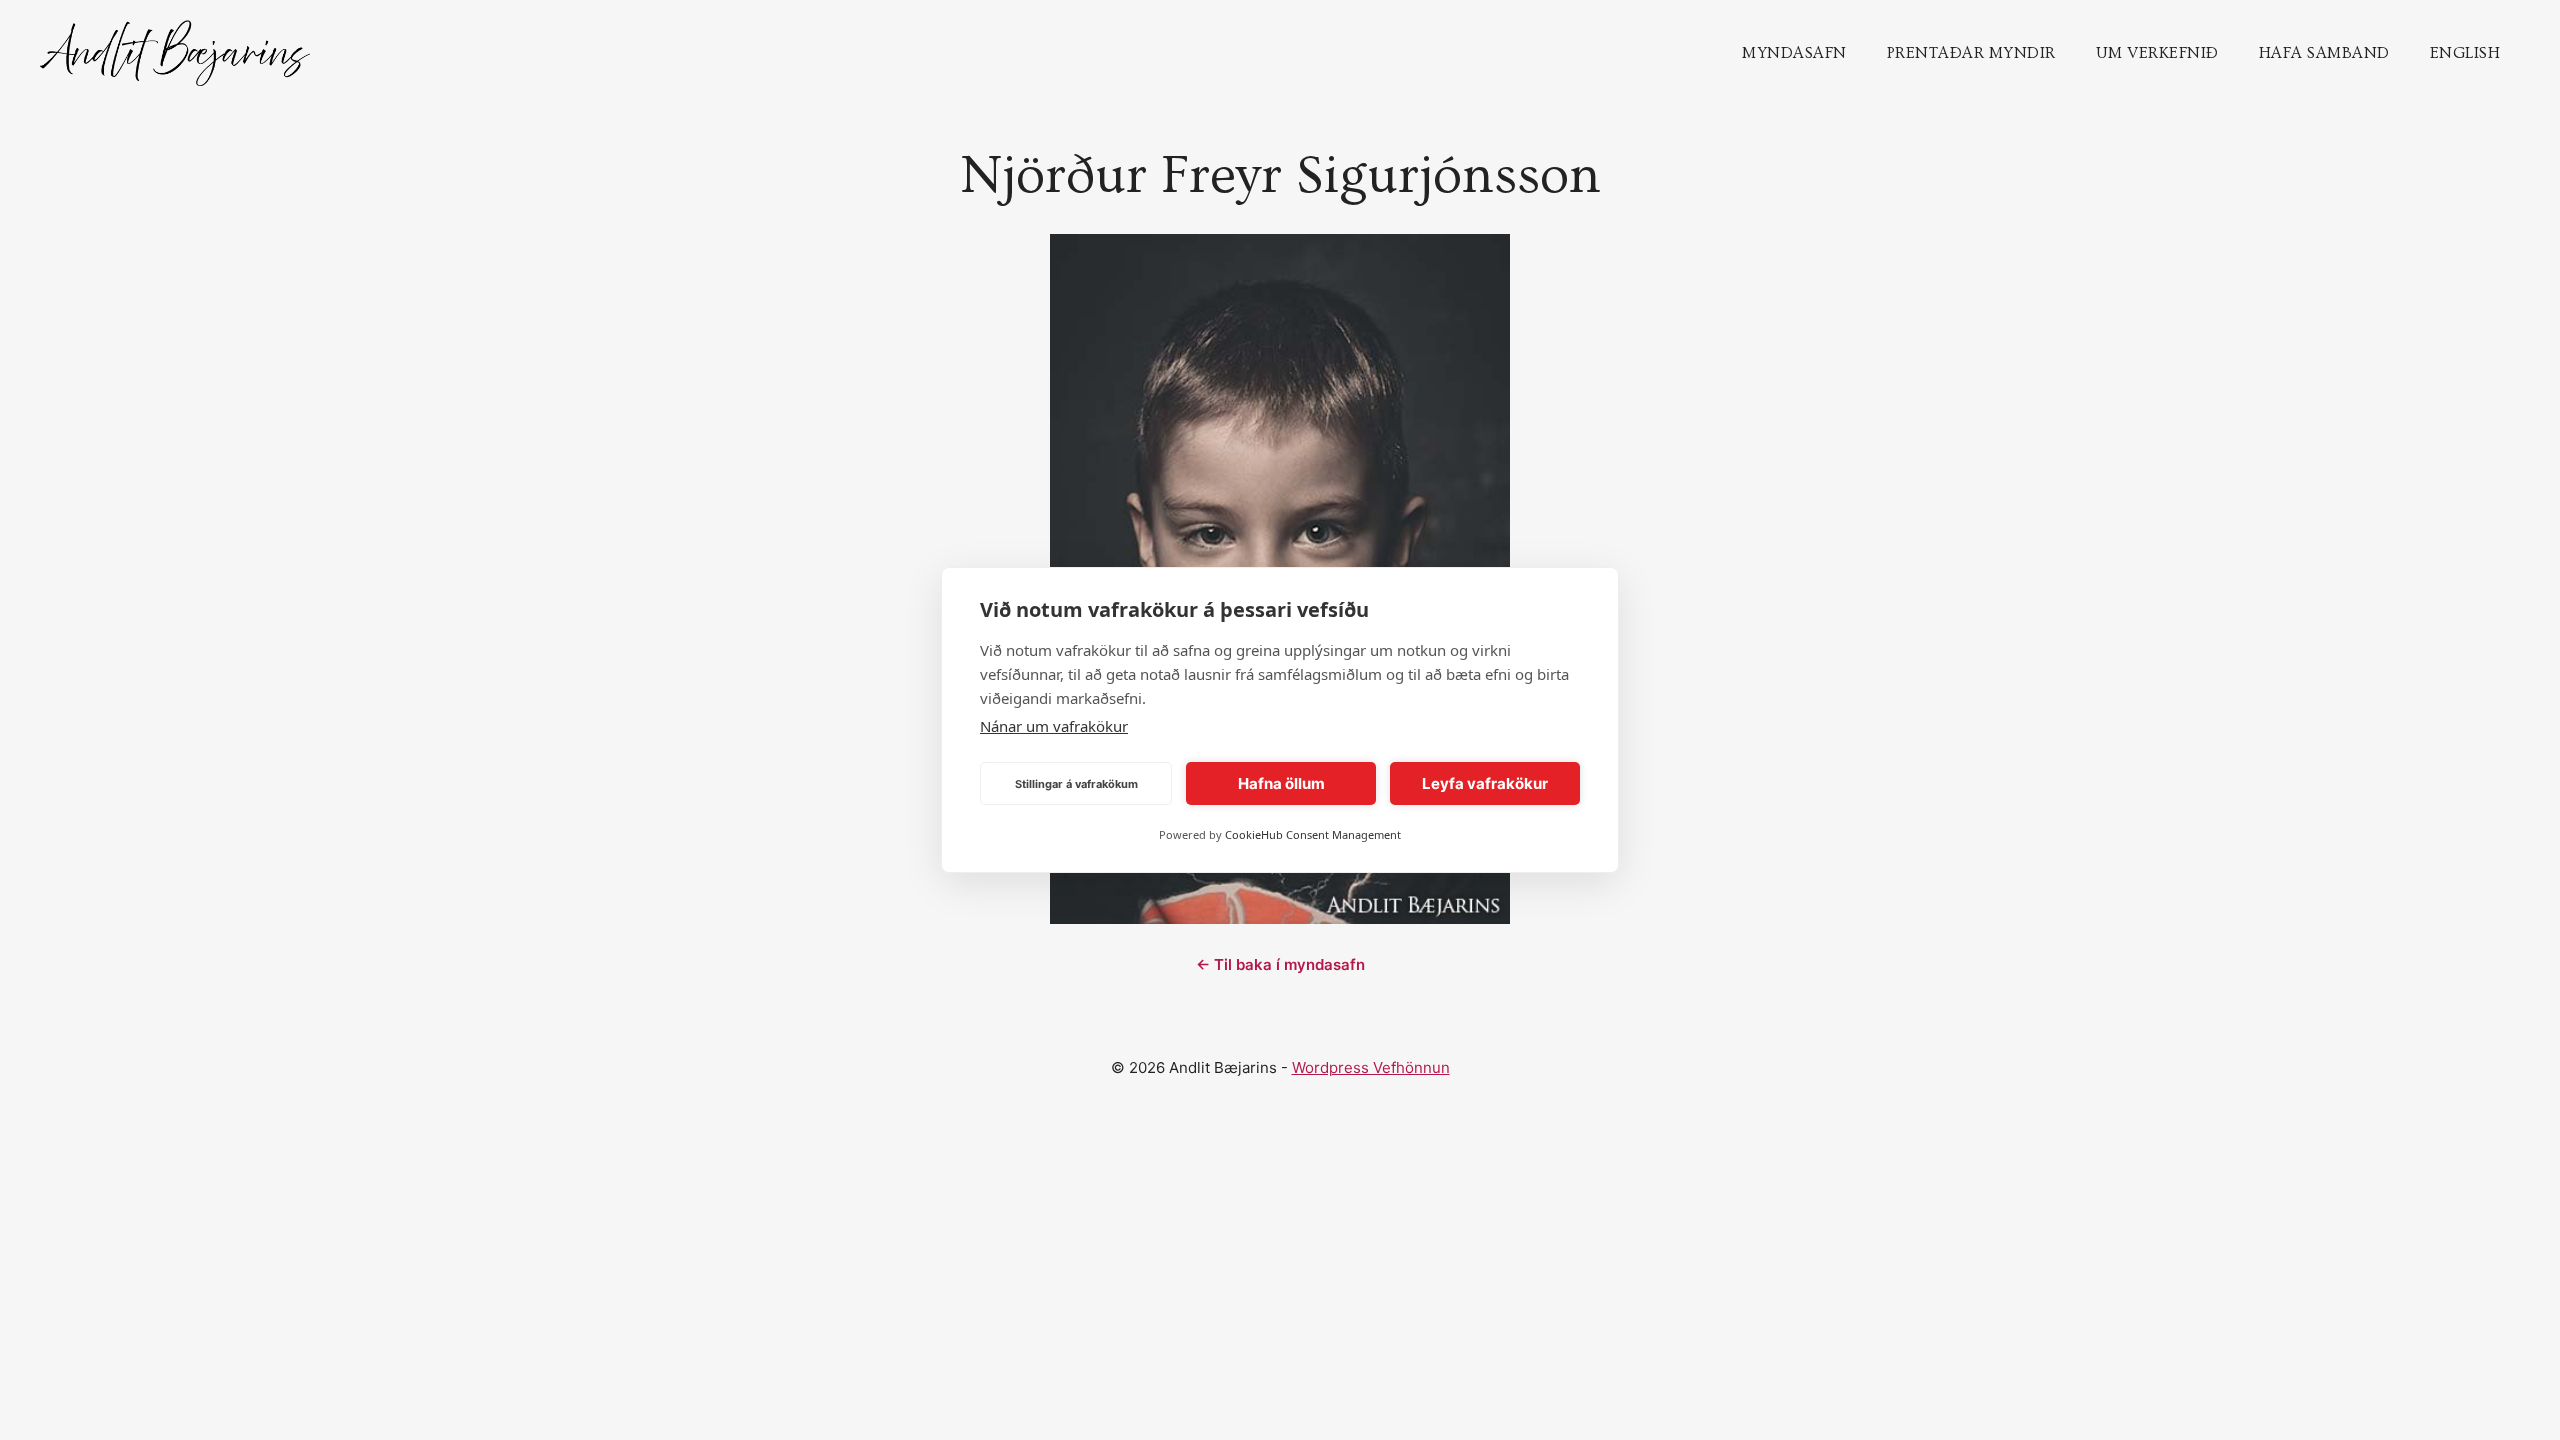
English (2465, 53)
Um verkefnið (2157, 53)
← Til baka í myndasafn (1280, 964)
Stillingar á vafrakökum (1076, 784)
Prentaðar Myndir (1971, 53)
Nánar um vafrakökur (1054, 726)
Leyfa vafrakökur (1485, 783)
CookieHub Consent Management (1313, 834)
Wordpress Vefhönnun (1371, 1067)
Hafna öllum (1281, 783)
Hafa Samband (2324, 53)
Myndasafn (1794, 53)
